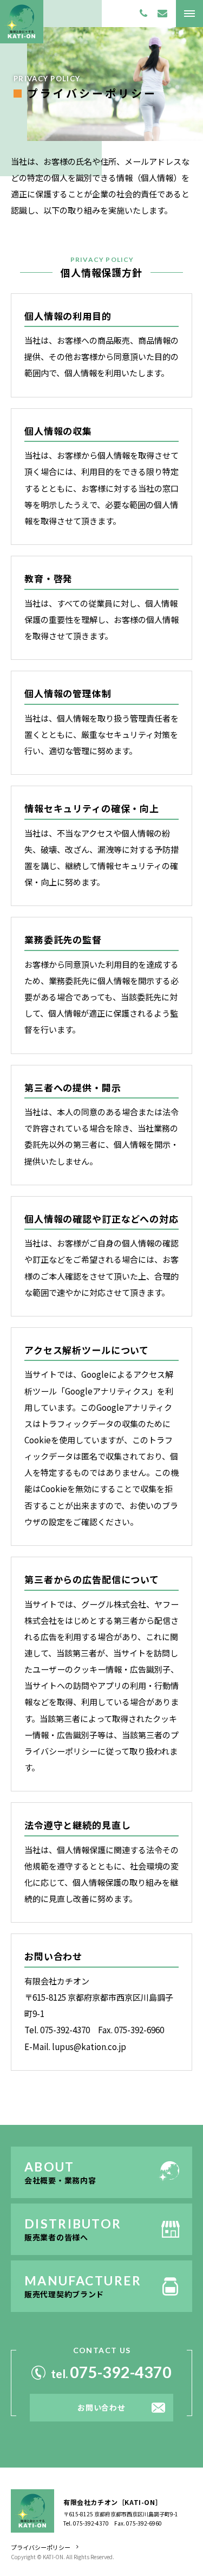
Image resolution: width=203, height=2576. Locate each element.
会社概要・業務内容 (60, 2180)
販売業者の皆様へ (56, 2237)
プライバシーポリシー (41, 2547)
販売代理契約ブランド (64, 2294)
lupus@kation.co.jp (89, 2047)
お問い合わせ (101, 2407)
